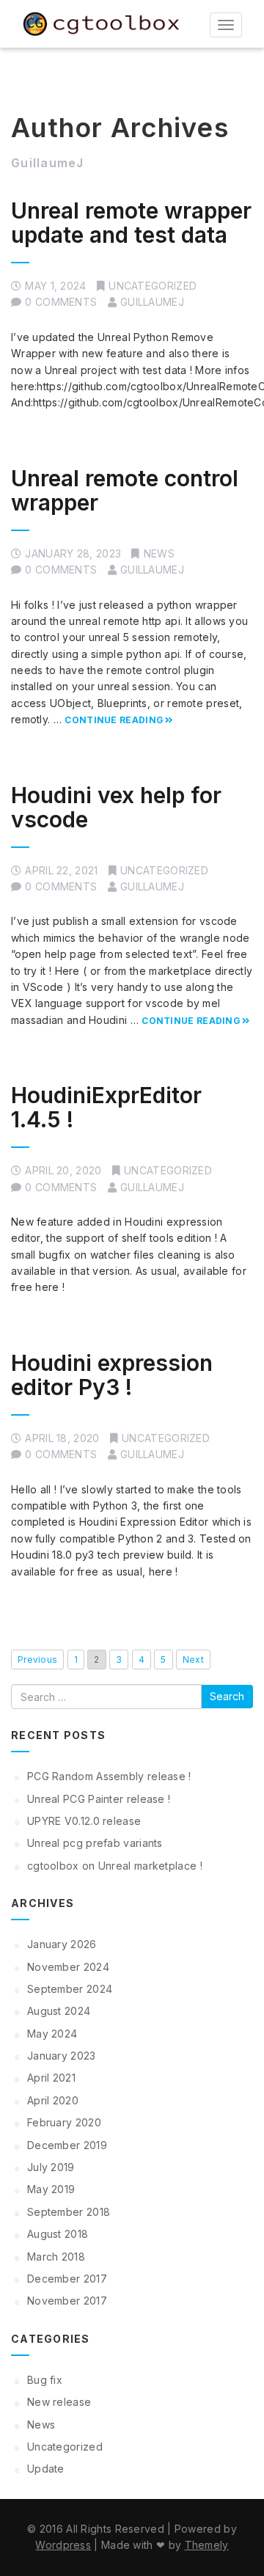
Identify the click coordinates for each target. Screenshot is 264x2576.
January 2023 (62, 2056)
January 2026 (62, 1944)
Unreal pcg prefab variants (95, 1843)
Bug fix (45, 2380)
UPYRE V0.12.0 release (84, 1821)
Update (46, 2469)
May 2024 (52, 2034)
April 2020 (53, 2100)
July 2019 (51, 2167)
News (159, 553)
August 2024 (59, 2011)
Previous (37, 1660)
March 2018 (56, 2257)
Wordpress (63, 2545)
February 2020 (64, 2122)
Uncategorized (153, 286)
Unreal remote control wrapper (125, 490)
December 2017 (67, 2279)
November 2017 (67, 2301)
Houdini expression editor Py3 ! (112, 1375)
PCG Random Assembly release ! (109, 1776)
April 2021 (51, 2078)
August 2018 (58, 2234)
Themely (207, 2545)
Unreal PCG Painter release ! (99, 1799)
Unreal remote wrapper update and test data (131, 223)
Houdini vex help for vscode (116, 807)
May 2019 (51, 2189)
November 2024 (68, 1967)
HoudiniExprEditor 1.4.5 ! (106, 1107)
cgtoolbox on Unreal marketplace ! (115, 1866)
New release (59, 2402)
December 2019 (67, 2145)
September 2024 (70, 1989)
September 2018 (69, 2212)
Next (193, 1660)
